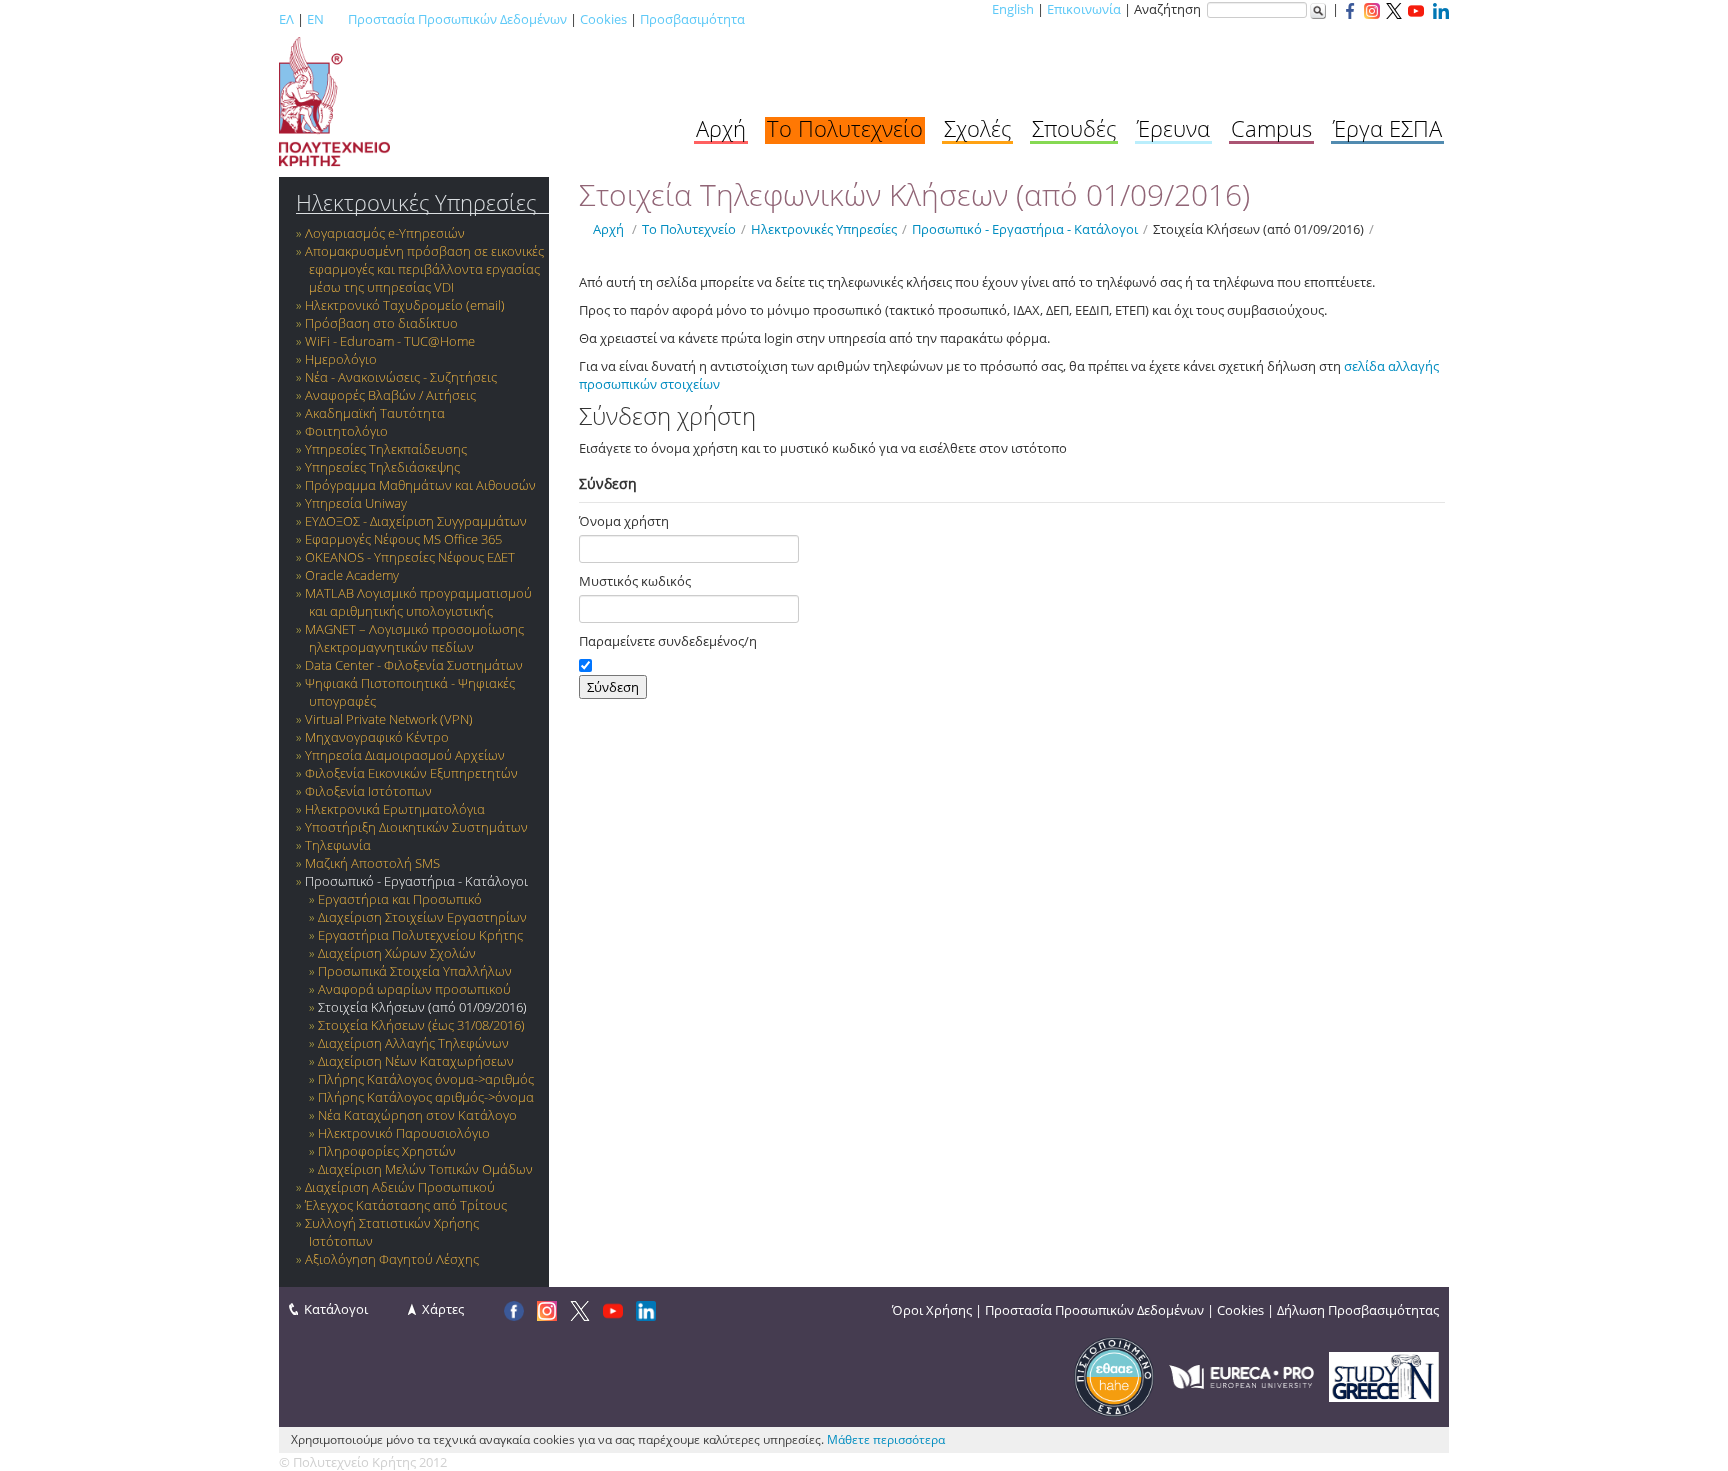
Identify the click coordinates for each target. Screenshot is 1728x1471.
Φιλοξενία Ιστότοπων (368, 791)
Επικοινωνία (1084, 9)
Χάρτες (443, 1309)
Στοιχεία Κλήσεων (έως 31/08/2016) (421, 1025)
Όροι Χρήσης (932, 1310)
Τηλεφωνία (338, 845)
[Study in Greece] (1384, 1375)
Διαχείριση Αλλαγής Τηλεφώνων (413, 1043)
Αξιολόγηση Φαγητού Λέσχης (392, 1259)
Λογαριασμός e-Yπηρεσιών (385, 233)
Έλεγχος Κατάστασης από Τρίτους (406, 1205)
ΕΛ (286, 19)
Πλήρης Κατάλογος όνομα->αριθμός (426, 1079)
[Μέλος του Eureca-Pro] (1241, 1375)
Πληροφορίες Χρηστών (387, 1151)
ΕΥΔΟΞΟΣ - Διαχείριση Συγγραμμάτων (416, 521)
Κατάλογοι (336, 1309)
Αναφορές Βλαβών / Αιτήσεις (390, 395)
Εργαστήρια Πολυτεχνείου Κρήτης (420, 935)
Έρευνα (1173, 128)
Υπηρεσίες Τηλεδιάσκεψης (382, 467)
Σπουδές (1074, 128)
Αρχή (721, 128)
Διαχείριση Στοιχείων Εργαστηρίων (422, 917)
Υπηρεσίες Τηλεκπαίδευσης (386, 449)
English (1013, 9)
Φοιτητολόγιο (346, 431)
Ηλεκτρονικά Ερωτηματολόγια (395, 809)
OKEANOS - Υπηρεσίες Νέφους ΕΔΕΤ (410, 557)
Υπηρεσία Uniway (356, 503)
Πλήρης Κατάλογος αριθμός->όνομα (426, 1097)
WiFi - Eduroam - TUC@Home (390, 341)
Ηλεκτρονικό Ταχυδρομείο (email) (405, 305)
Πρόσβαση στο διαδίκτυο (381, 323)
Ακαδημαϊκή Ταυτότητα (375, 413)
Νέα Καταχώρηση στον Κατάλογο (417, 1115)
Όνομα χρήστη (624, 521)
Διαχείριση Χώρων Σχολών (397, 953)
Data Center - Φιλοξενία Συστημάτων (414, 665)
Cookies (603, 19)
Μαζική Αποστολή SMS (372, 863)
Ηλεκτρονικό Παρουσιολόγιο (404, 1133)
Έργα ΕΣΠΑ (1387, 128)
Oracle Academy (352, 575)
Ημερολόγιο (341, 359)
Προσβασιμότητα (692, 19)
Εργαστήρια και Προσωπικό (400, 899)
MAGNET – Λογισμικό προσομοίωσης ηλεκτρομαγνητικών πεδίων (414, 638)
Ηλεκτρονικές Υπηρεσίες (416, 202)
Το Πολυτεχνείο (845, 128)
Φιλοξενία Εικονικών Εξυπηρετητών (411, 773)
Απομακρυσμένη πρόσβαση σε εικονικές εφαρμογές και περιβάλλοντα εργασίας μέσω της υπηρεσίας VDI (424, 269)
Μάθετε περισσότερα (886, 1439)
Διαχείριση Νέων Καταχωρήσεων (416, 1061)
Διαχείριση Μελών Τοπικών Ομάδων (425, 1169)
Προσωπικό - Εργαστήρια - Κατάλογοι (416, 881)
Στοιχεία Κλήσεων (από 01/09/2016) (422, 1007)
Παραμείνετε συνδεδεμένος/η (668, 641)
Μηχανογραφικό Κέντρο (377, 737)
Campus (1271, 128)
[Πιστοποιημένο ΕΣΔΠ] (1114, 1375)
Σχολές (977, 128)
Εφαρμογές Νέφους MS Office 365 (403, 539)
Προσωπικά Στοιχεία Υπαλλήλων (415, 971)
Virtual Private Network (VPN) (389, 719)
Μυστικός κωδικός (635, 581)
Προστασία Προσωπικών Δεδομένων (457, 19)
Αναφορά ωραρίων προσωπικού (414, 989)
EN (315, 19)
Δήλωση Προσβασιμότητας (1358, 1310)
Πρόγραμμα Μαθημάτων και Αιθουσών (420, 485)
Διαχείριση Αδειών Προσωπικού (400, 1187)
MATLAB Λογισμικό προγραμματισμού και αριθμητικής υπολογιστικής (418, 602)
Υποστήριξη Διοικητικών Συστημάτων (416, 827)
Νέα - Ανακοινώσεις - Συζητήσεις (401, 377)
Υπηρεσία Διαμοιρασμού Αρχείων (405, 755)
